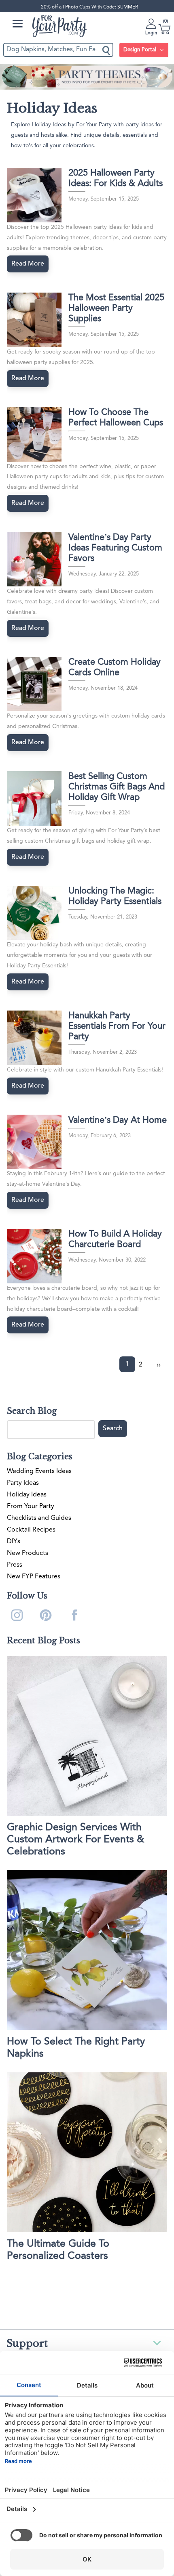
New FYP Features (34, 1577)
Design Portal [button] (141, 50)
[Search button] (107, 50)
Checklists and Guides (39, 1518)
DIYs (14, 1542)
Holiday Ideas (27, 1495)
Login (151, 33)
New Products (28, 1553)
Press (15, 1565)
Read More (28, 264)
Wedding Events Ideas (39, 1471)
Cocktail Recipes (31, 1530)
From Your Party (31, 1507)
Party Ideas (23, 1483)
